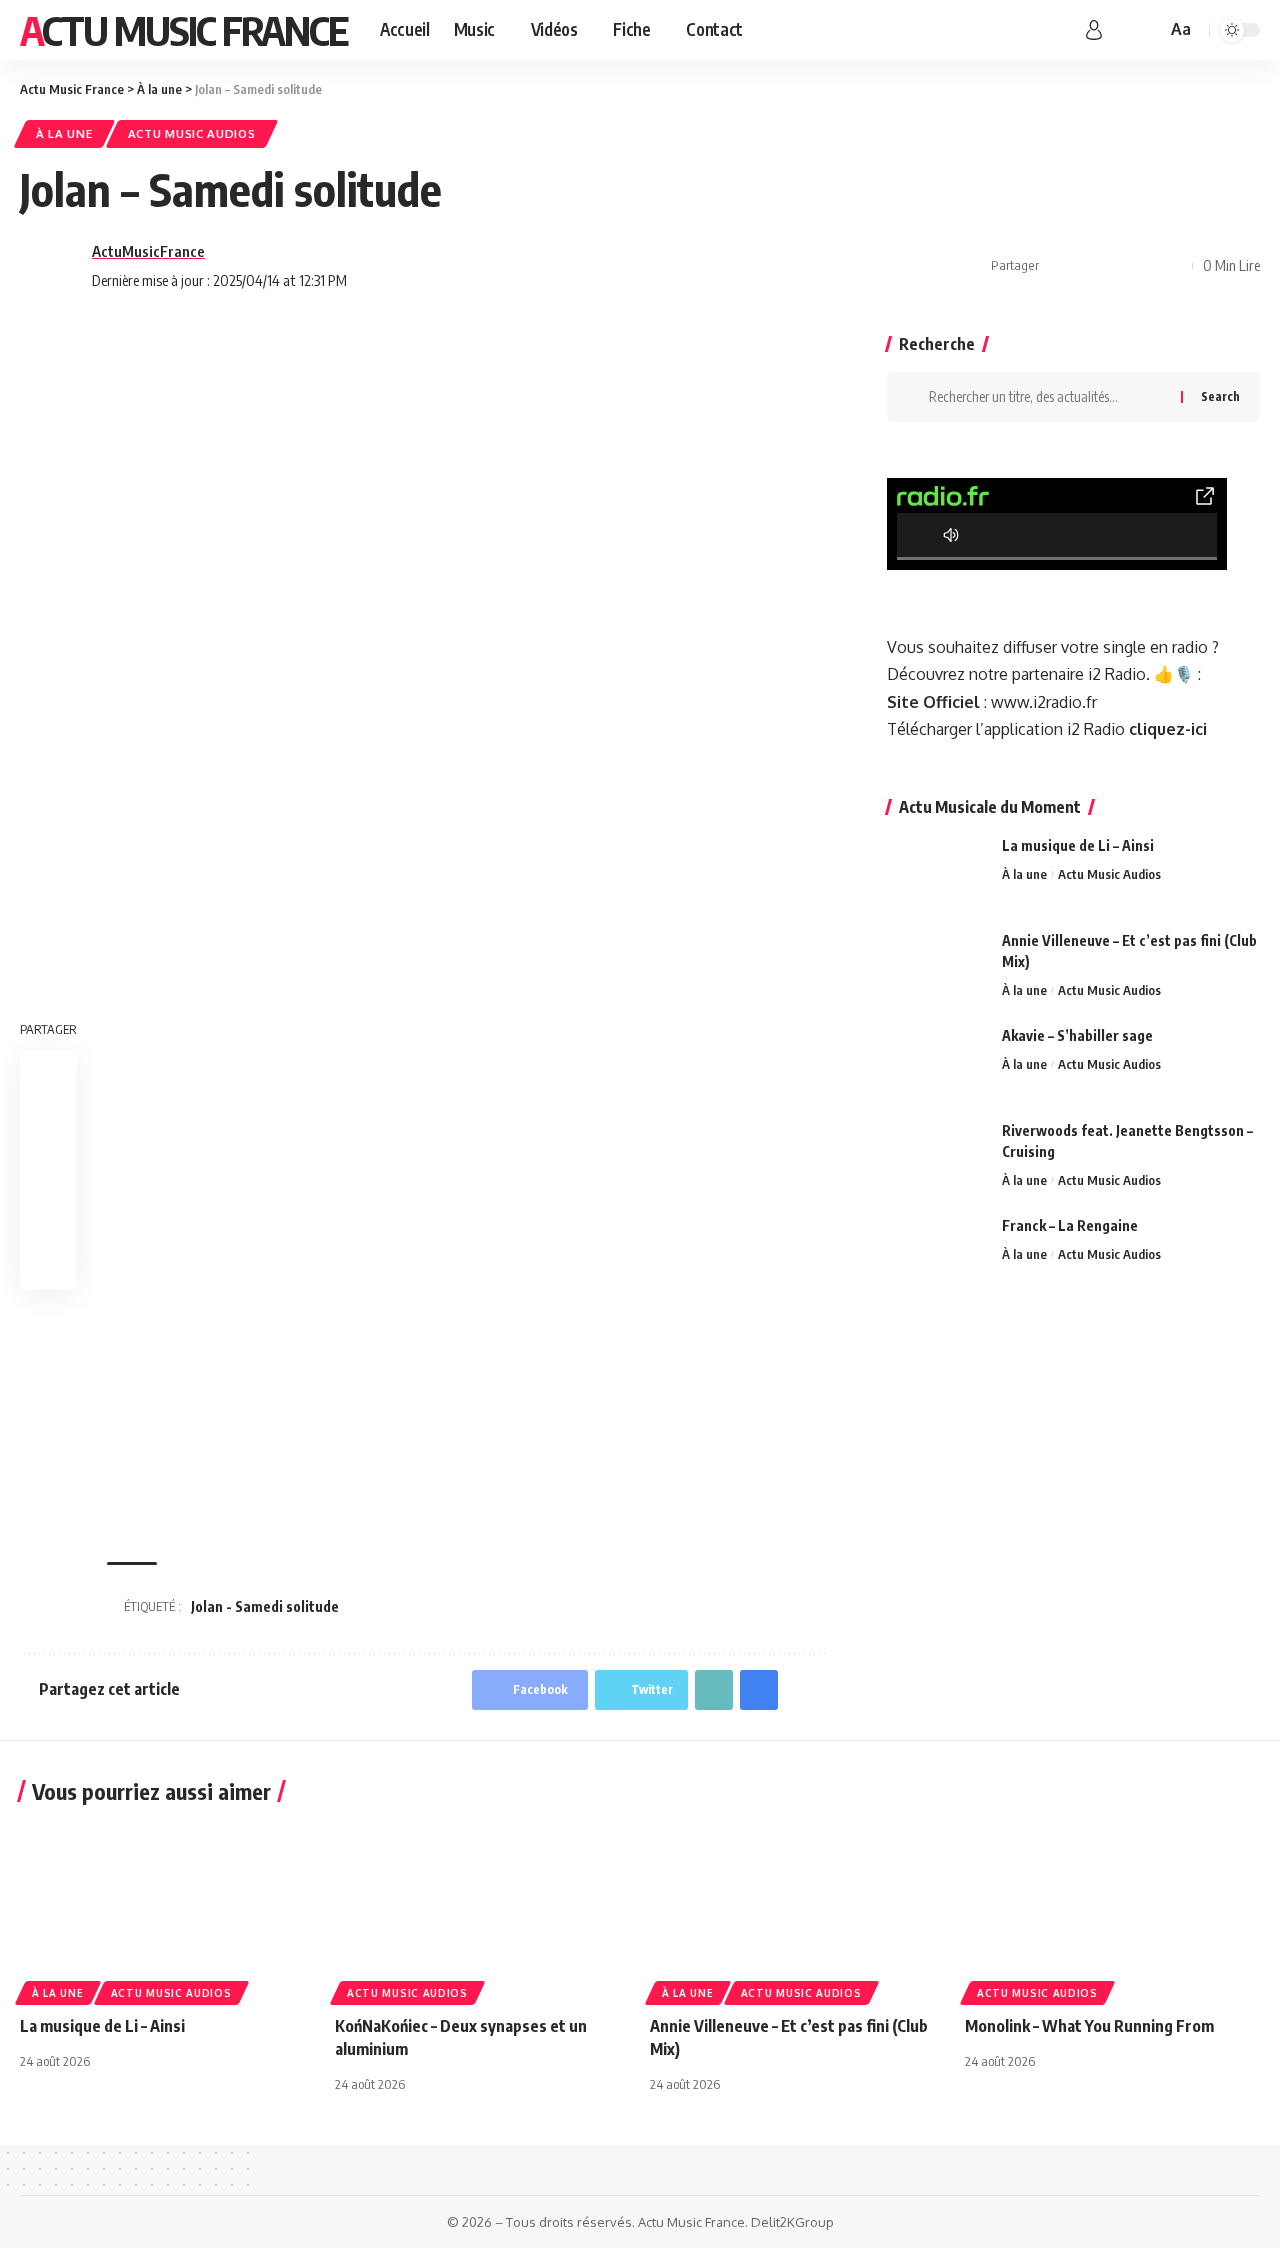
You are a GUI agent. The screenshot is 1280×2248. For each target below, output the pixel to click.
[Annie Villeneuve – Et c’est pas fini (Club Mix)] (937, 967)
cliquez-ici (1168, 729)
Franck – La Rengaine (1070, 1225)
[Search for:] (1047, 397)
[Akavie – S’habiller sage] (937, 1062)
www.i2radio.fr (1044, 702)
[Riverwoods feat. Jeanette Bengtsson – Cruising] (937, 1157)
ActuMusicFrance (148, 251)
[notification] (1122, 30)
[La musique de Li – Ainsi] (937, 872)
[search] (1148, 30)
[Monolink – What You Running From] (1112, 1910)
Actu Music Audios (192, 133)
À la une (64, 133)
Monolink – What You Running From (1089, 2026)
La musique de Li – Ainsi (1078, 845)
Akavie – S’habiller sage (1077, 1035)
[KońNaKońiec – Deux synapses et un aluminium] (482, 1910)
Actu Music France (184, 30)
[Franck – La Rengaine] (937, 1252)
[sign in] (1094, 30)
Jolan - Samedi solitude (265, 1606)
